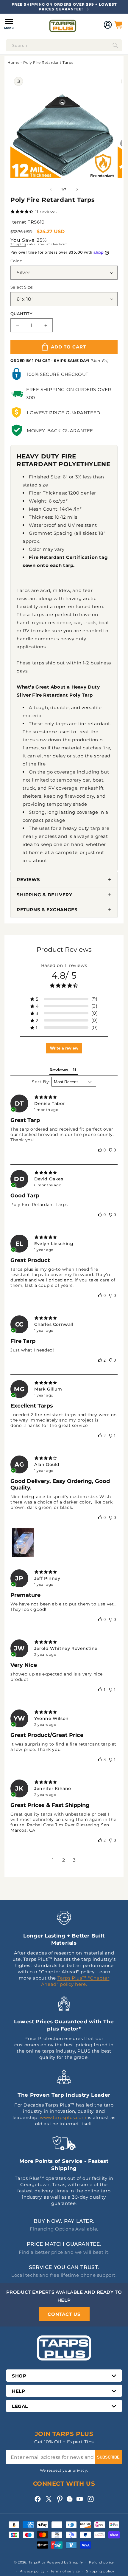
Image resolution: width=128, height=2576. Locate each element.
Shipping (18, 244)
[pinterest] (60, 2499)
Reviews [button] (59, 1070)
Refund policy (102, 2562)
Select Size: (22, 287)
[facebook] (38, 2499)
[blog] (70, 2502)
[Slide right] (77, 189)
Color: (16, 261)
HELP (18, 2391)
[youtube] (80, 2499)
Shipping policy (100, 2571)
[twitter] (49, 2499)
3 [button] (74, 1860)
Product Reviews (64, 950)
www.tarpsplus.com (63, 2117)
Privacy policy (32, 2571)
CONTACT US (64, 2314)
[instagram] (91, 2499)
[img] (64, 1097)
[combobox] (64, 45)
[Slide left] (51, 189)
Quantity (21, 314)
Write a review (64, 1048)
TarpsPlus (37, 2562)
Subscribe (108, 2457)
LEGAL (20, 2406)
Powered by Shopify (65, 2562)
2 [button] (64, 1860)
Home (13, 62)
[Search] (115, 45)
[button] (9, 25)
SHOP (19, 2376)
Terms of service (65, 2571)
